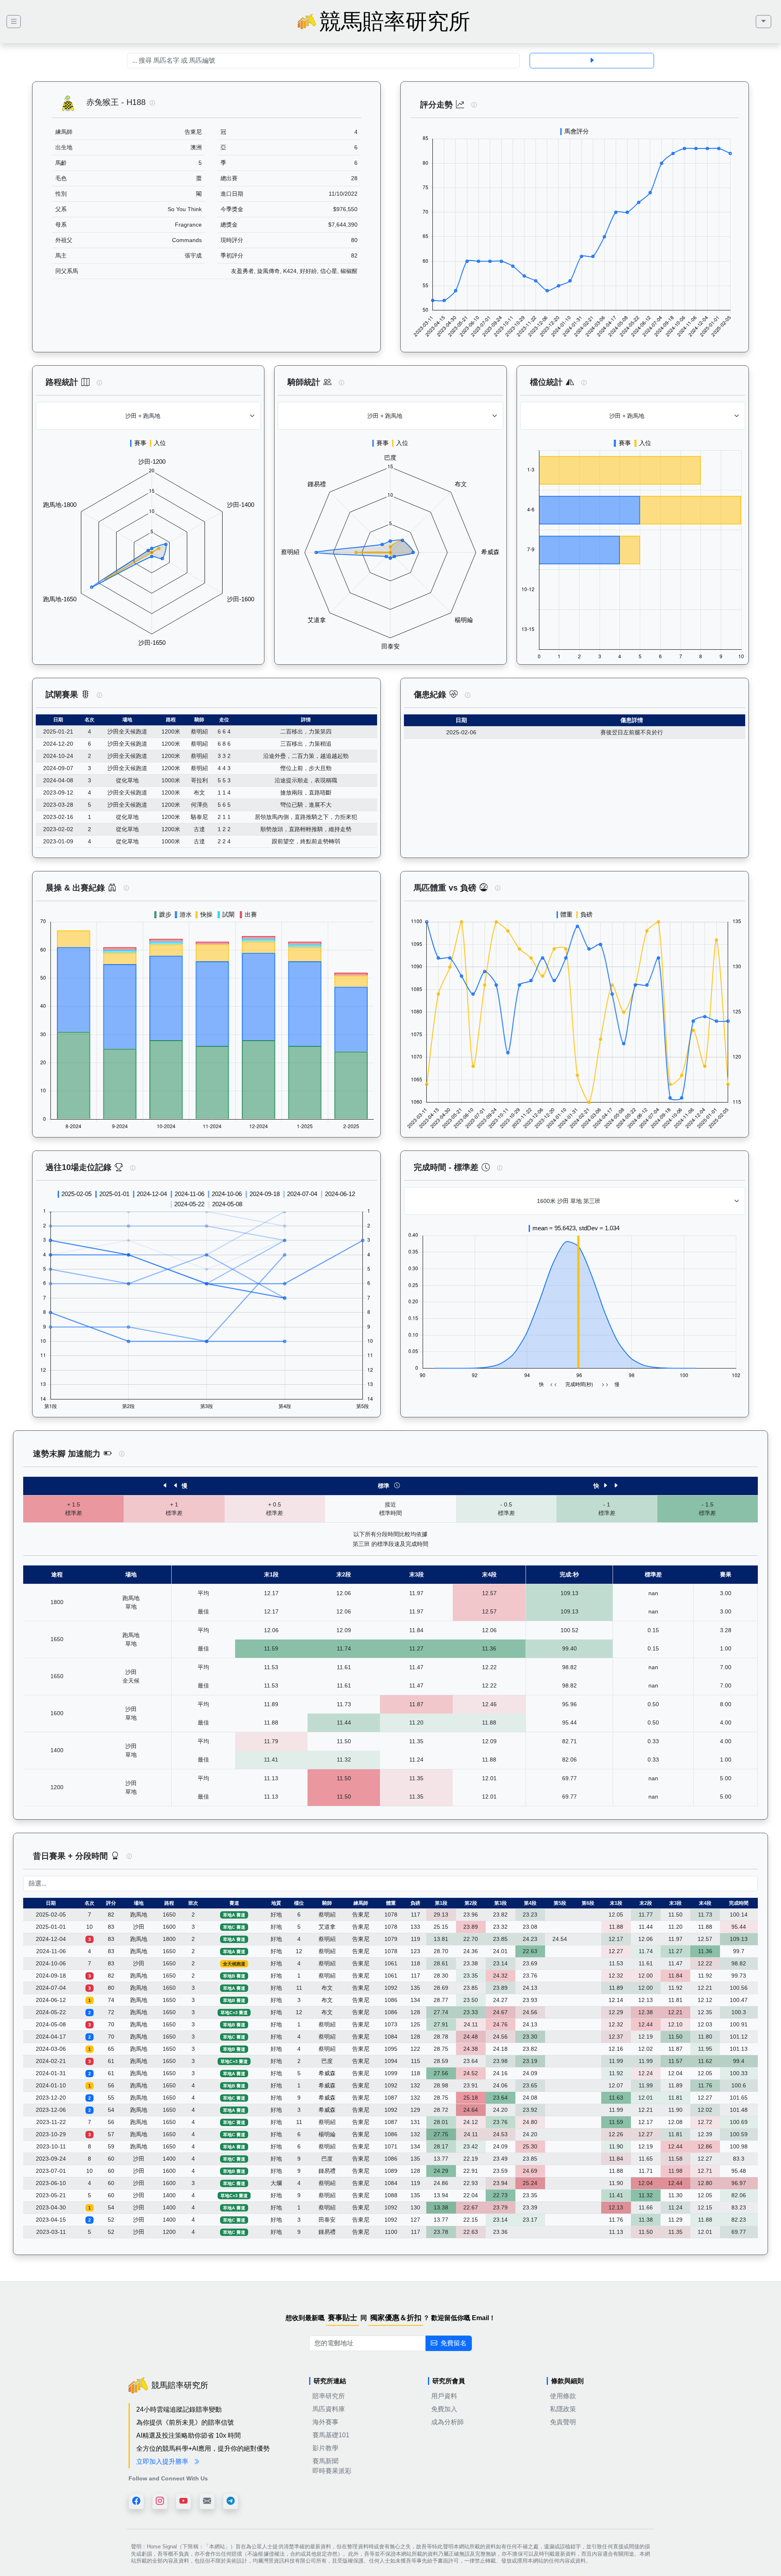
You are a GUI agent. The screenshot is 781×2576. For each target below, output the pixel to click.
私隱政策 (563, 2409)
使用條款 (563, 2396)
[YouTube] (183, 2501)
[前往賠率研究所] (14, 22)
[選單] (764, 22)
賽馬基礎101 (331, 2435)
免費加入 (444, 2409)
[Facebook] (136, 2501)
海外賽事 (325, 2422)
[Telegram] (231, 2501)
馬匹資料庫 (329, 2409)
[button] (152, 103)
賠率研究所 (329, 2396)
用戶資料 (444, 2396)
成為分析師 (447, 2422)
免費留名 (454, 2343)
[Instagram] (160, 2501)
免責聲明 (563, 2422)
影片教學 (325, 2448)
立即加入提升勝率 (163, 2461)
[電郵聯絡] (207, 2501)
